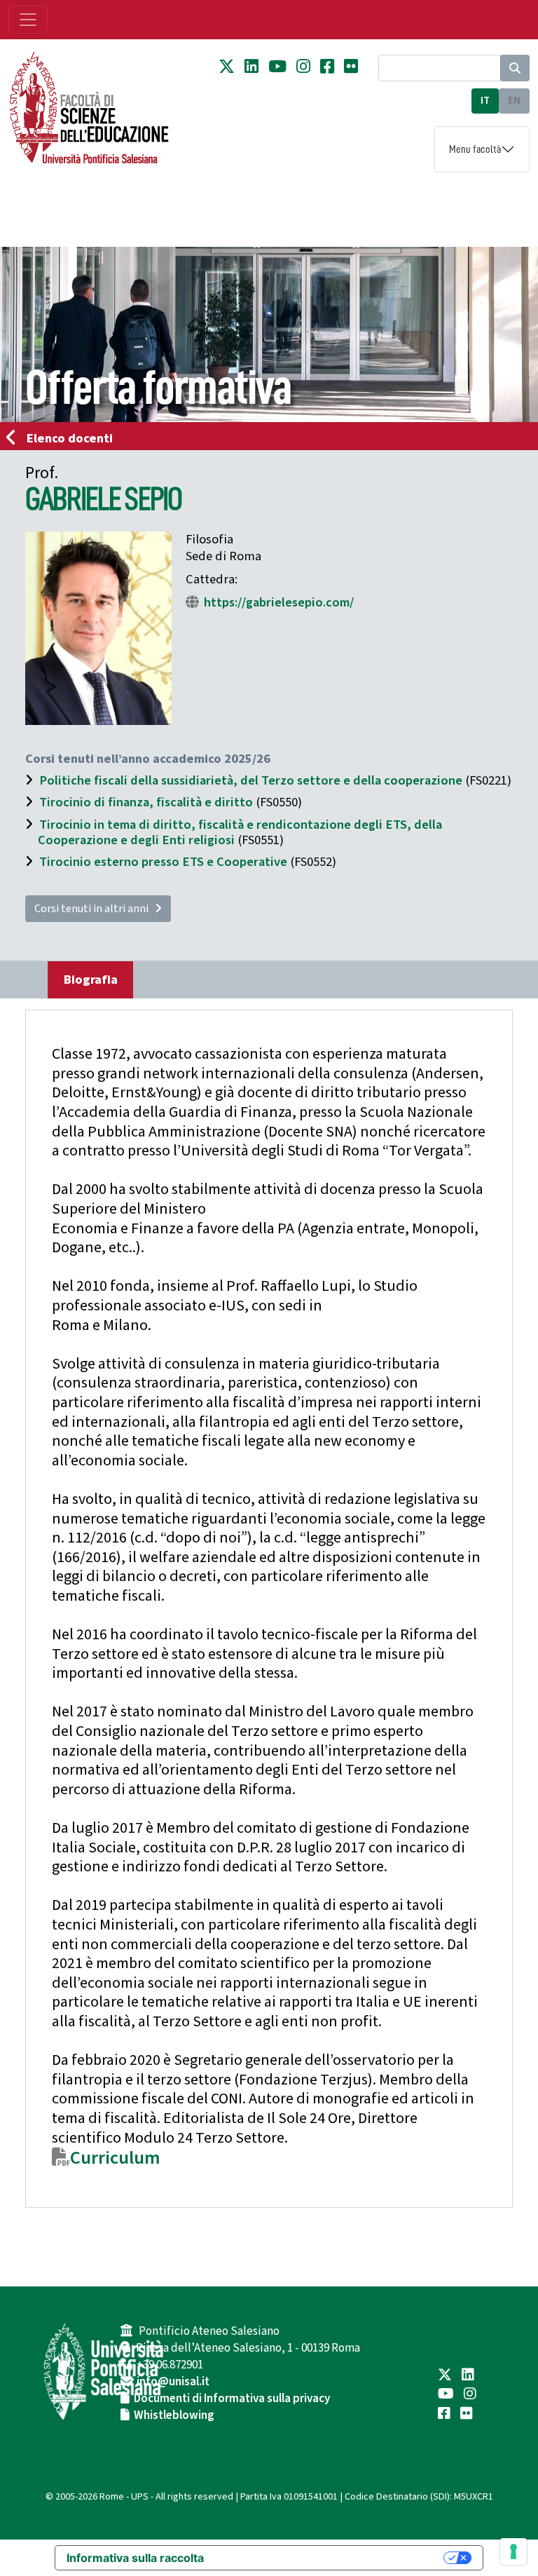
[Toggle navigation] (28, 20)
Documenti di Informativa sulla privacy (232, 2399)
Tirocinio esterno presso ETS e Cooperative (163, 862)
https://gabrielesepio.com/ (279, 602)
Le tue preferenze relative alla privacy (331, 2558)
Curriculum (115, 2158)
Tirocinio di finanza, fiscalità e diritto (146, 802)
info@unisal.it (173, 2382)
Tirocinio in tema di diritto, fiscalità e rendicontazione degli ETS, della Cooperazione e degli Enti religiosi (240, 832)
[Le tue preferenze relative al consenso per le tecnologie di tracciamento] (513, 2551)
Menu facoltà (475, 149)
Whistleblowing (174, 2415)
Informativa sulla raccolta (135, 2558)
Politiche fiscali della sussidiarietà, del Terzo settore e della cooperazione (251, 780)
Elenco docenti (70, 438)
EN (514, 101)
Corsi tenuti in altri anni (95, 909)
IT (485, 101)
